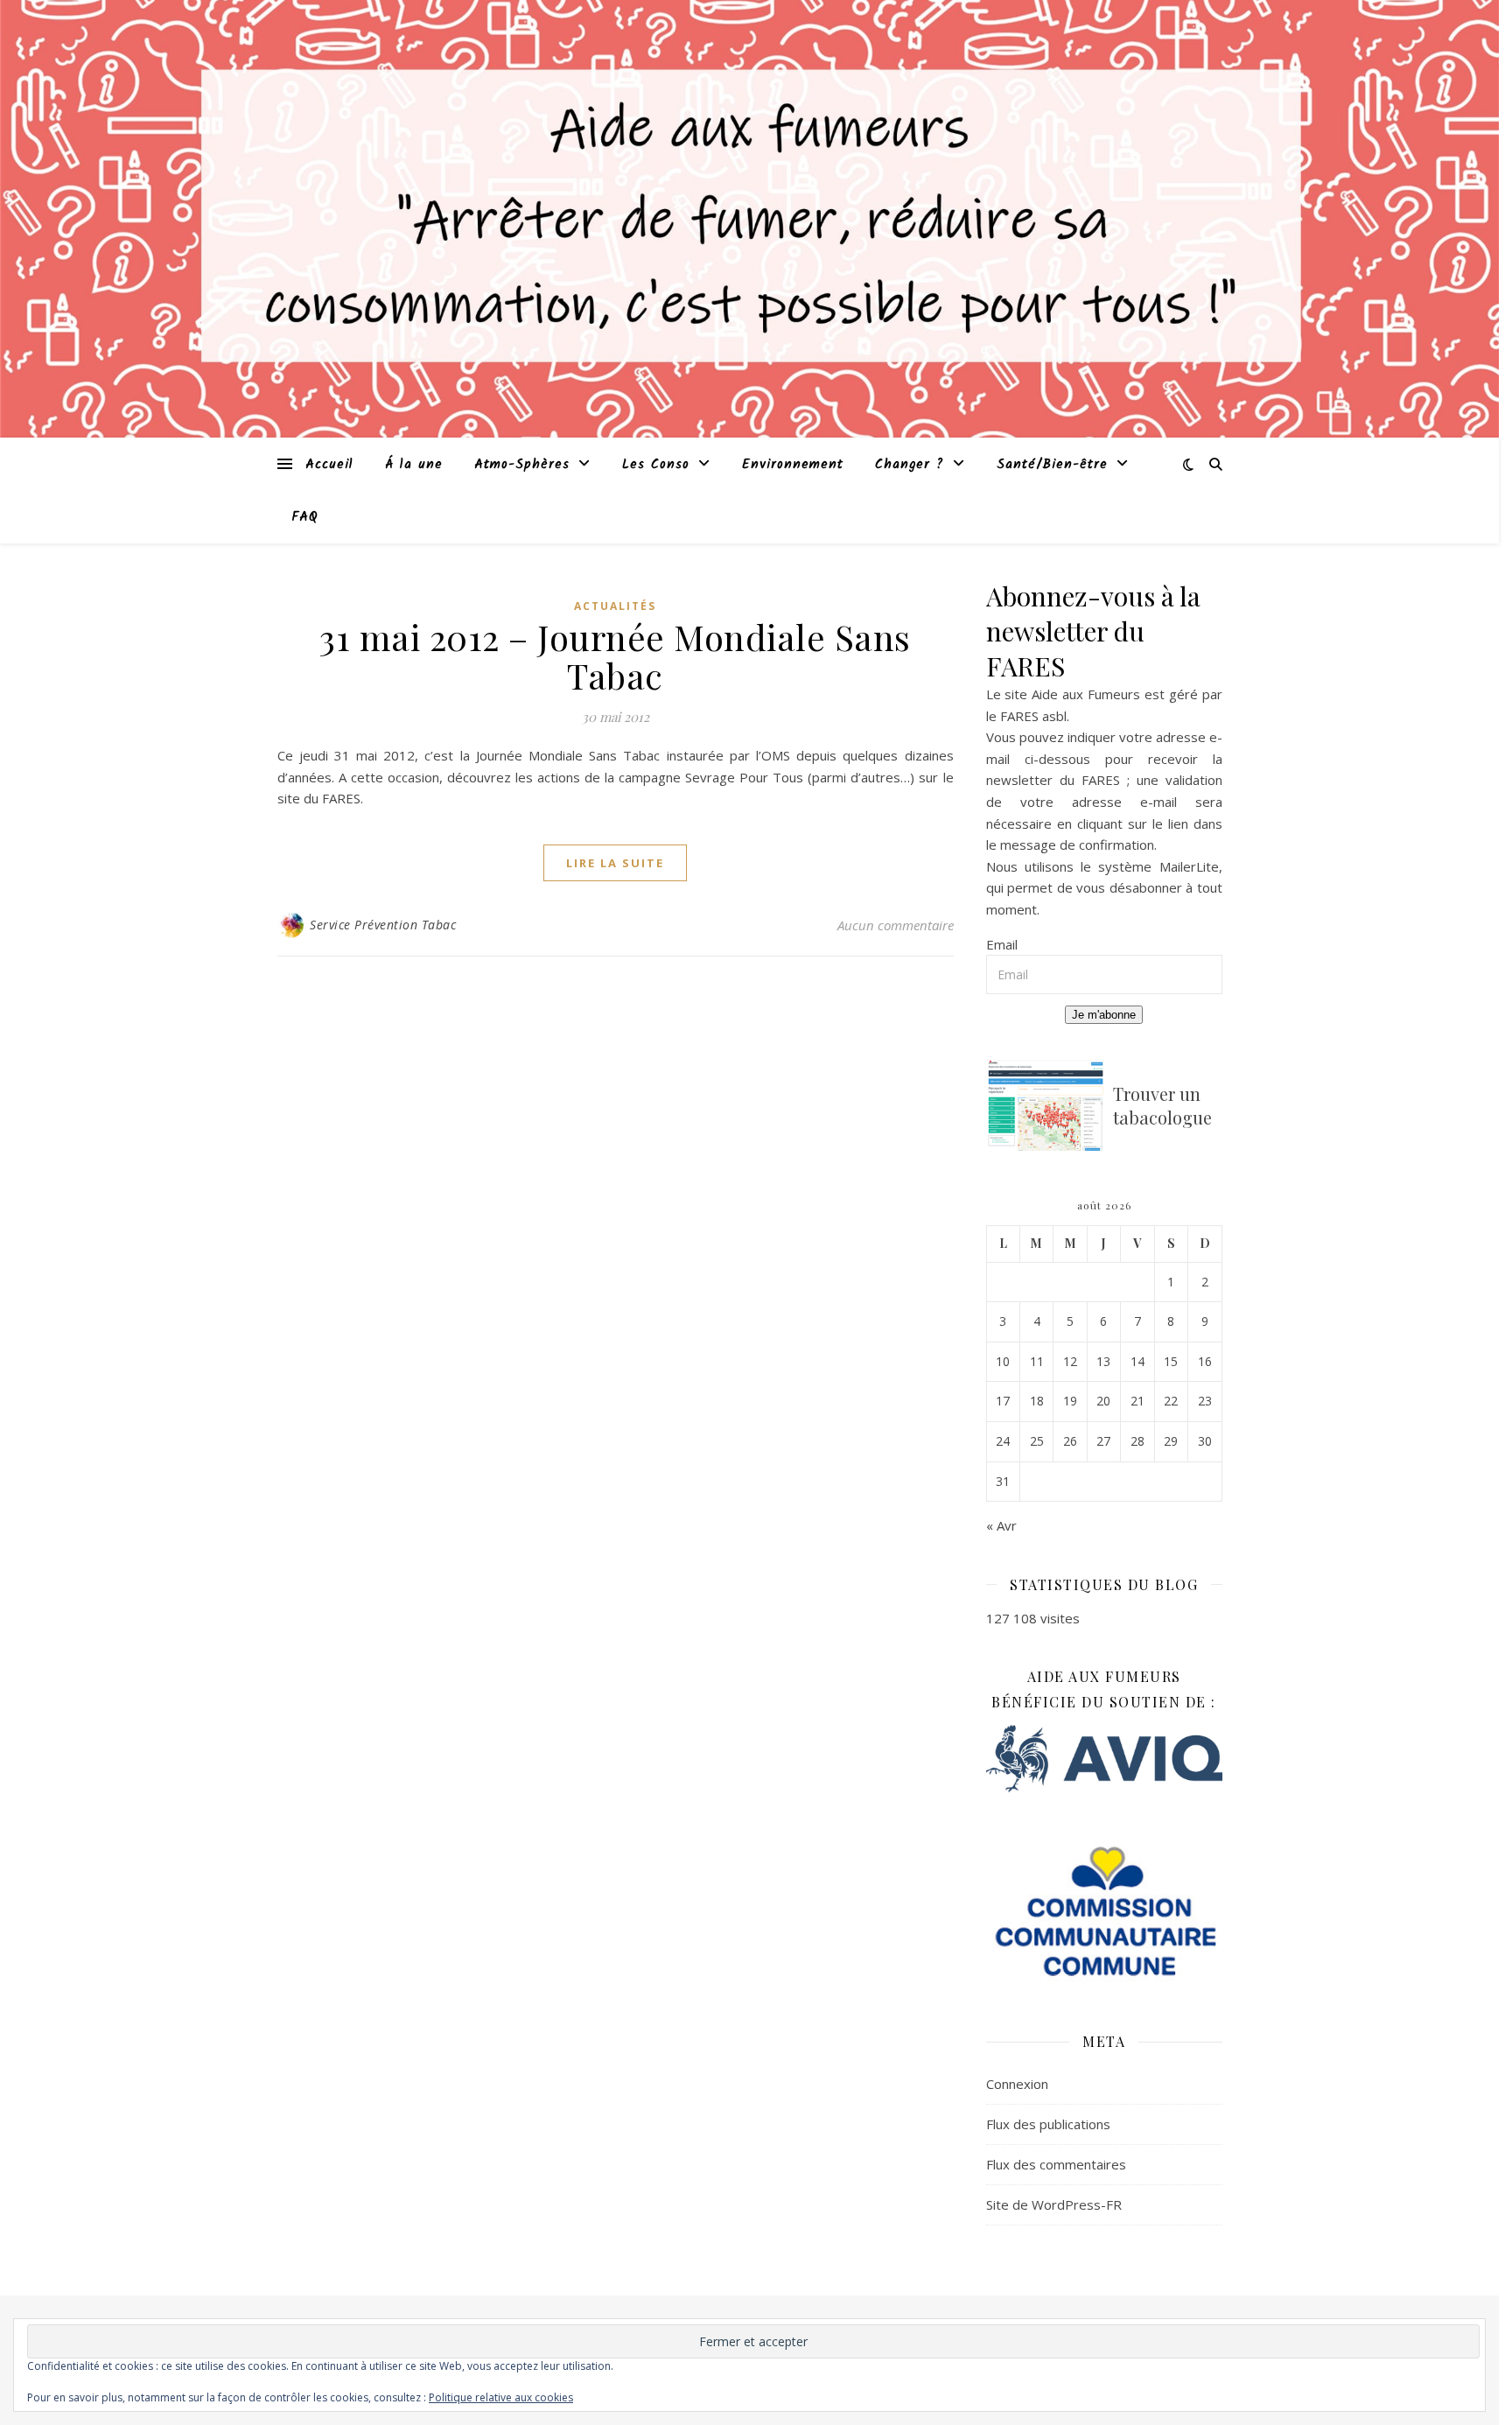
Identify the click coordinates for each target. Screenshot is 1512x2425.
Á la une (414, 465)
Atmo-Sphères (522, 465)
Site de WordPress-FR (1054, 2204)
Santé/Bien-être (1052, 465)
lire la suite (615, 863)
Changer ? (910, 465)
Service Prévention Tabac (383, 925)
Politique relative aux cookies (501, 2397)
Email (1002, 944)
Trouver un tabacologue (1162, 1105)
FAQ (305, 517)
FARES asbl (1033, 716)
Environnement (793, 465)
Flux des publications (1048, 2124)
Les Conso (656, 465)
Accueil (329, 465)
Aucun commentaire (896, 925)
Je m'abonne (1104, 1015)
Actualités (615, 606)
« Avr (1001, 1525)
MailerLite (1189, 866)
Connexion (1017, 2084)
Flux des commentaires (1056, 2164)
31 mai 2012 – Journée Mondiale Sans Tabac (615, 656)
